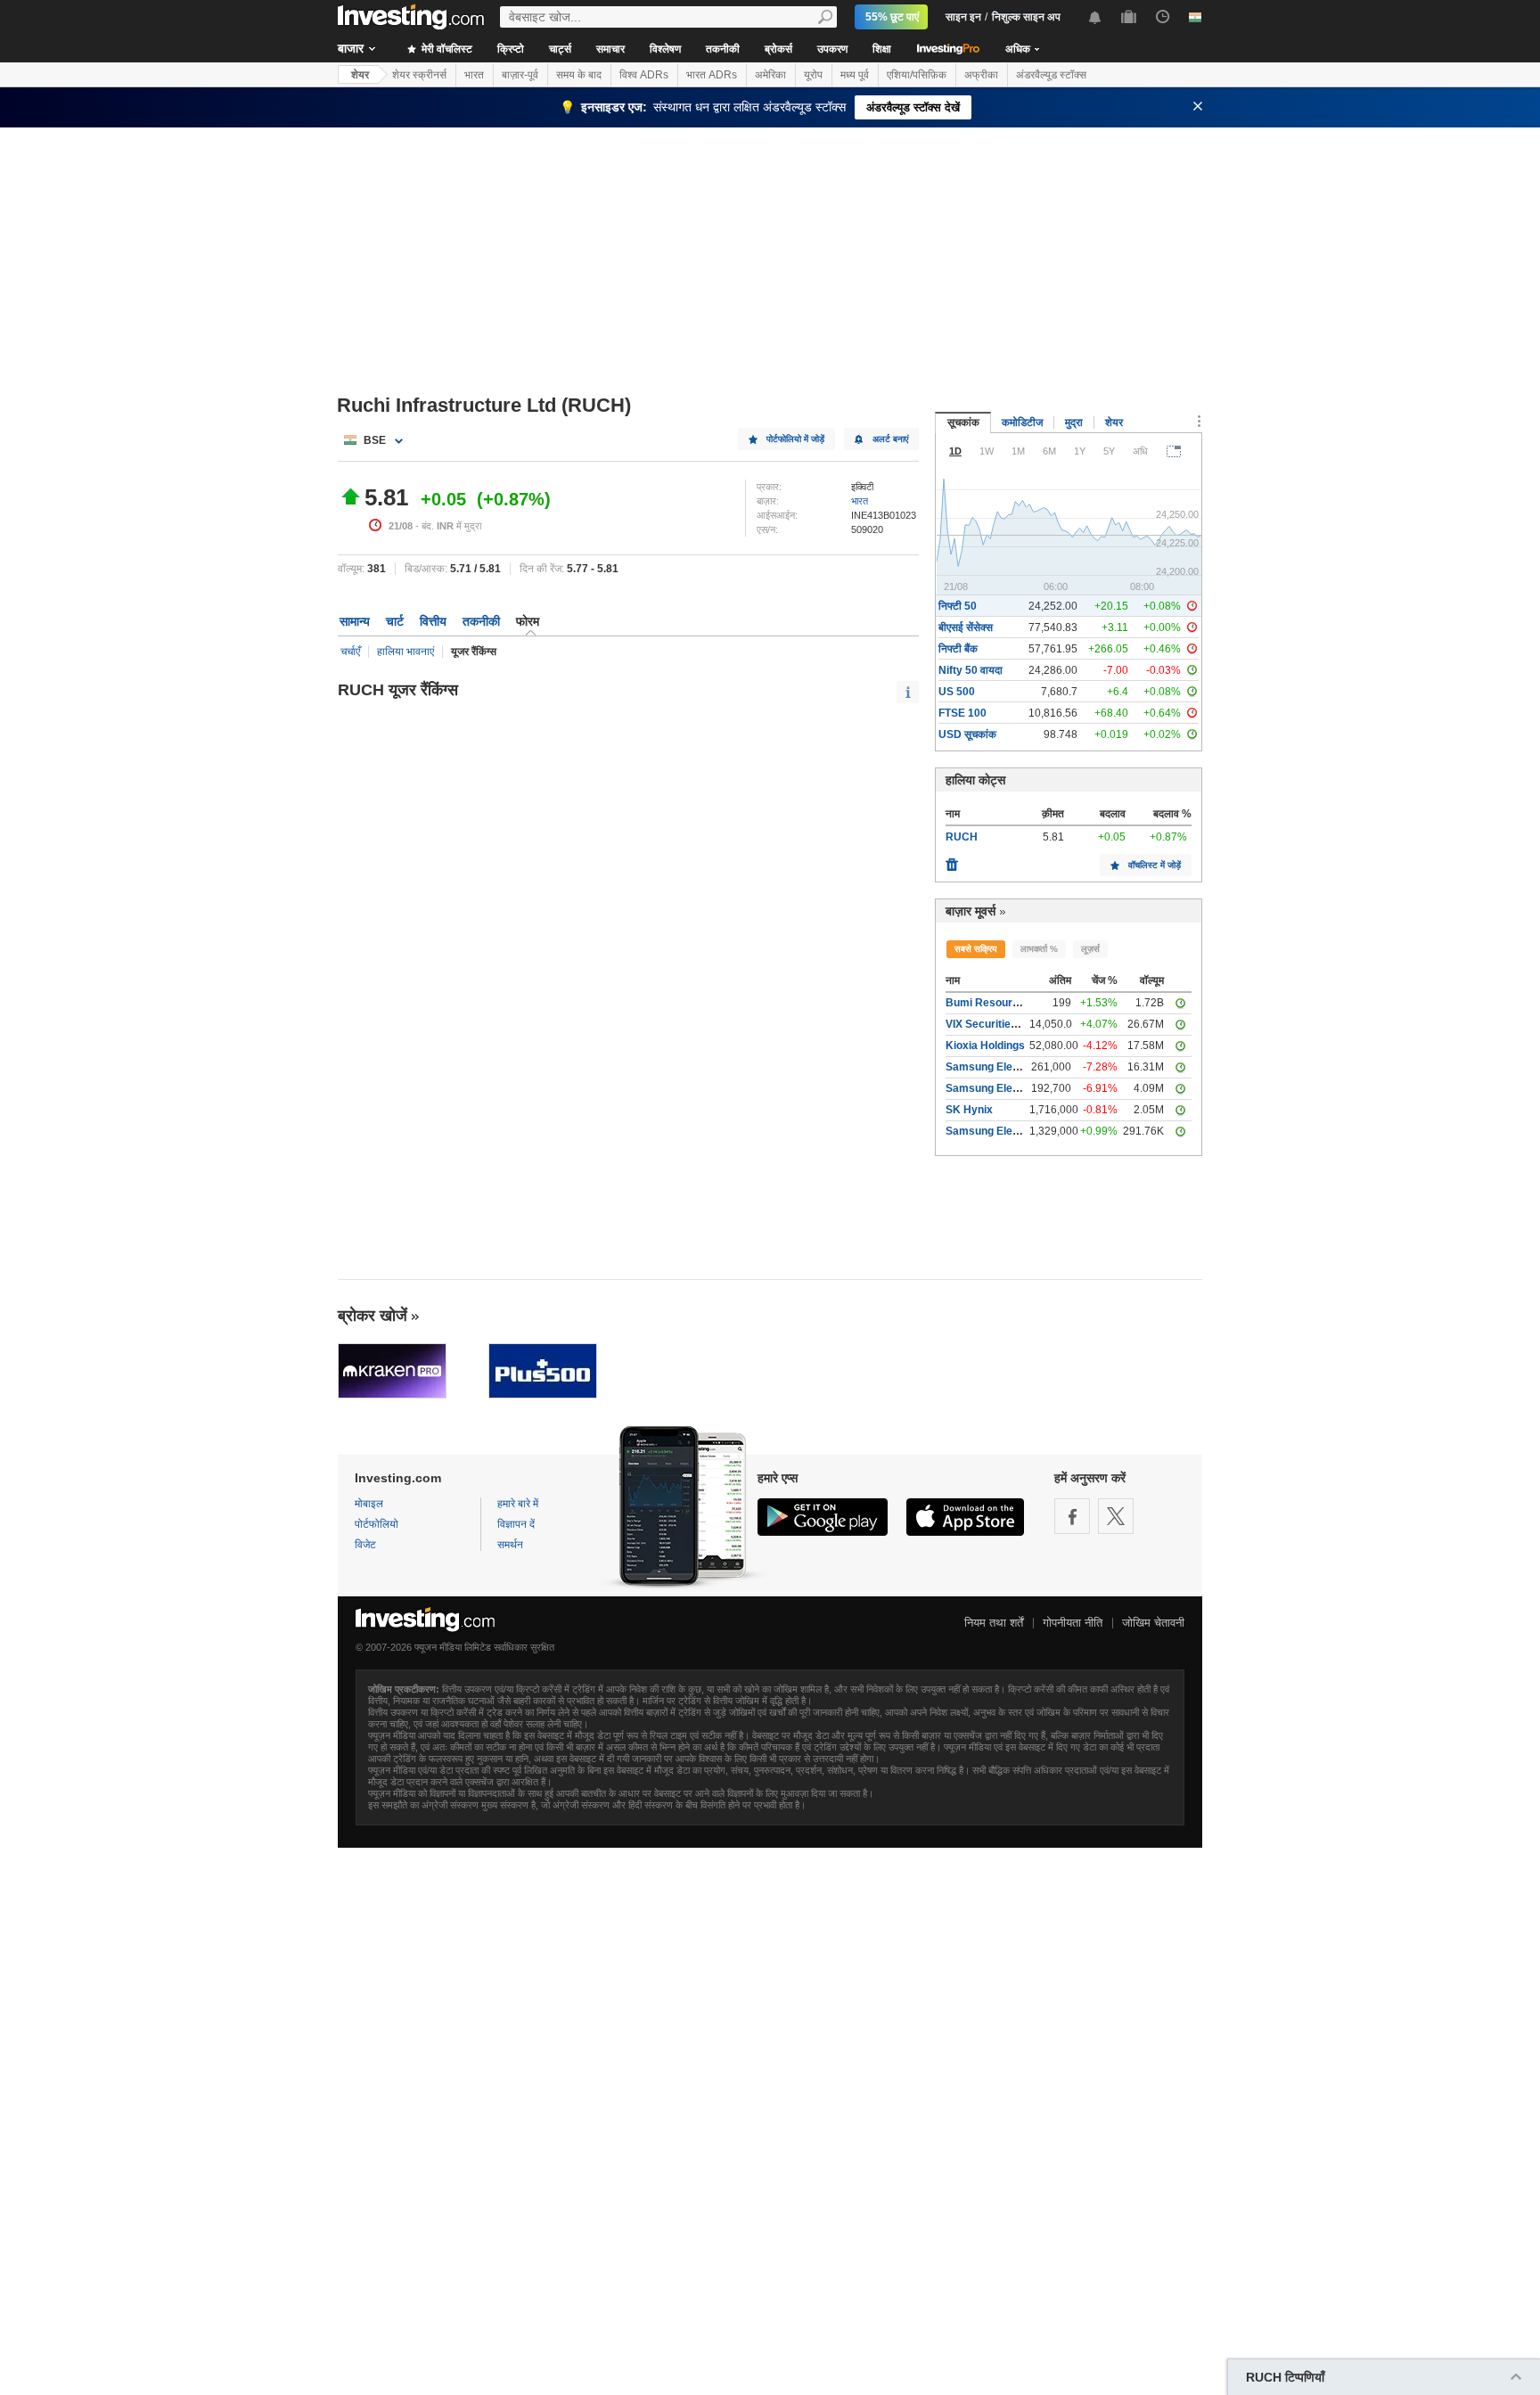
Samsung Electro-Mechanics (1019, 1131)
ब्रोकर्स (778, 49)
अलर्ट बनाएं (890, 439)
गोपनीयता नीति (1073, 1623)
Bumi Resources (988, 1003)
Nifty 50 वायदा (971, 670)
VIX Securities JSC (993, 1024)
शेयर (360, 75)
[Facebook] (1072, 1516)
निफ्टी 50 (958, 606)
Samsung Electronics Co (1008, 1067)
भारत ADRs (712, 75)
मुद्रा (1074, 422)
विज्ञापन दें (516, 1524)
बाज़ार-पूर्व (520, 75)
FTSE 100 (962, 713)
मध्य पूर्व (855, 75)
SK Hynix (969, 1110)
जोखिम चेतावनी (1153, 1623)
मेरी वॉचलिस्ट (446, 49)
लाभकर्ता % (1039, 949)
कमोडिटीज (1022, 422)
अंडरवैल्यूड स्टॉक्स (1051, 75)
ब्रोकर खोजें (373, 1316)
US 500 (957, 692)
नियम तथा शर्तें (994, 1623)
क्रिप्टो (511, 49)
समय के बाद (579, 75)
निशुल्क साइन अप (1026, 17)
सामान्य (355, 621)
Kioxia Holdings (985, 1046)
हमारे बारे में (518, 1504)
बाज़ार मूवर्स (971, 911)
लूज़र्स (1090, 949)
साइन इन (963, 17)
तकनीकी (723, 49)
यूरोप (813, 75)
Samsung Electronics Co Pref (1020, 1088)
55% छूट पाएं (892, 17)
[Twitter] (1116, 1516)
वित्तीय (433, 621)
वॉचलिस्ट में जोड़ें (1155, 865)
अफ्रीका (981, 75)
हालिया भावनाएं (405, 652)
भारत (474, 75)
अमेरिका (770, 75)
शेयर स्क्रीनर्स (419, 75)
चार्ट (395, 621)
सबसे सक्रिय (976, 949)
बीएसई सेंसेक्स (966, 627)
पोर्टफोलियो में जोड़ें (795, 439)
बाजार (351, 48)
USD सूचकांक (967, 734)
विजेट (365, 1545)
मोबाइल (369, 1504)
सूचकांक (963, 422)
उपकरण (832, 49)
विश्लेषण (665, 49)
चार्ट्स (560, 49)
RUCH (962, 837)
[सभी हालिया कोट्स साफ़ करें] (952, 860)
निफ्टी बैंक (958, 649)
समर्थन (510, 1545)
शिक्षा (882, 49)
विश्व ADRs (644, 75)
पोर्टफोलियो (377, 1524)
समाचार (610, 49)
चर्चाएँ (350, 652)
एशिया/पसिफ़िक (917, 75)
